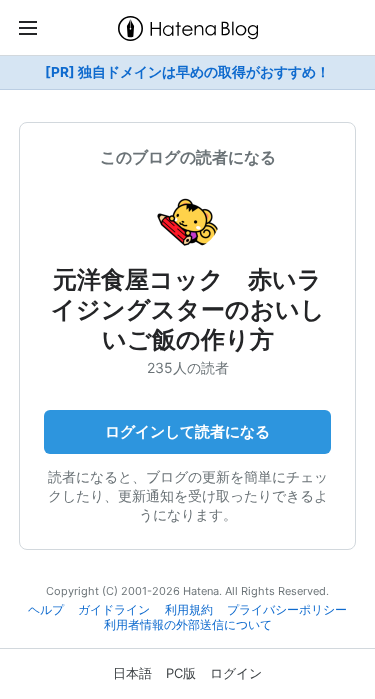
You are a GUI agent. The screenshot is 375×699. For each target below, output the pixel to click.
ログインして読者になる (187, 431)
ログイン (236, 673)
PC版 (181, 673)
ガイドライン (114, 610)
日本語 (132, 673)
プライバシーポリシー (287, 610)
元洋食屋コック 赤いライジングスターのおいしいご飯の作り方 (188, 309)
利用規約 (189, 610)
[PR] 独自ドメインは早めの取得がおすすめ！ (187, 72)
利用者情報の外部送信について (188, 625)
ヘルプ (46, 610)
